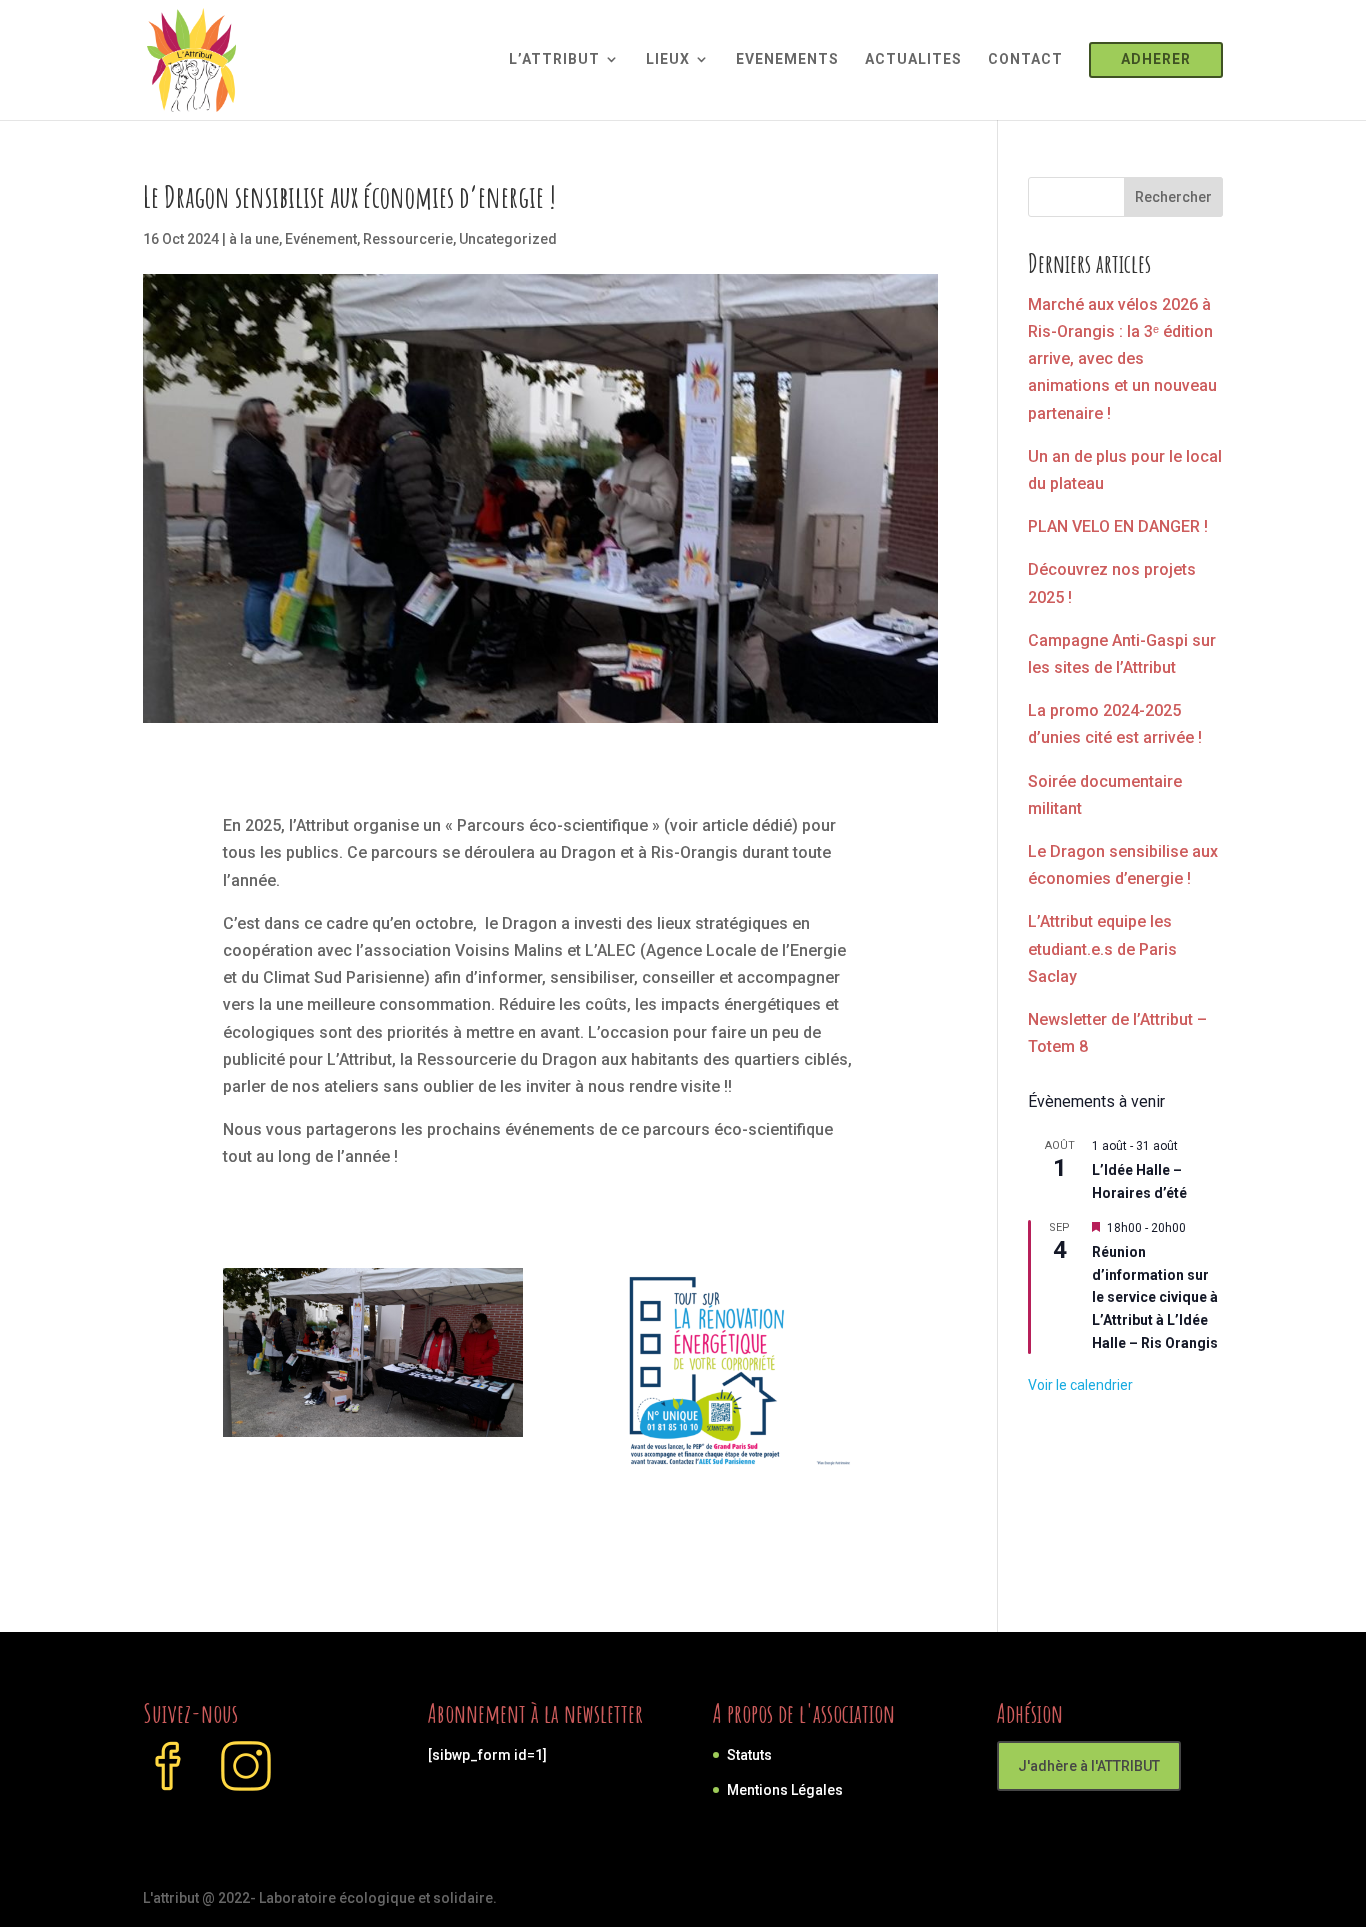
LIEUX (668, 59)
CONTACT (1025, 59)
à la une (254, 239)
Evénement (321, 239)
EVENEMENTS (787, 59)
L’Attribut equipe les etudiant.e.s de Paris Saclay (1102, 948)
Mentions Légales (785, 1790)
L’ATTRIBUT (554, 59)
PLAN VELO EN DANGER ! (1118, 526)
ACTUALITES (913, 59)
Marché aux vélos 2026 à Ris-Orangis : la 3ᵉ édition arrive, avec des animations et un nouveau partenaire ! (1122, 359)
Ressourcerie (408, 239)
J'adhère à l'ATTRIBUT (1089, 1766)
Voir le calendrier (1080, 1385)
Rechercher (1173, 197)
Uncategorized (508, 239)
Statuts (749, 1755)
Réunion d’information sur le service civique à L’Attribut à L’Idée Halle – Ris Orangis (1155, 1297)
